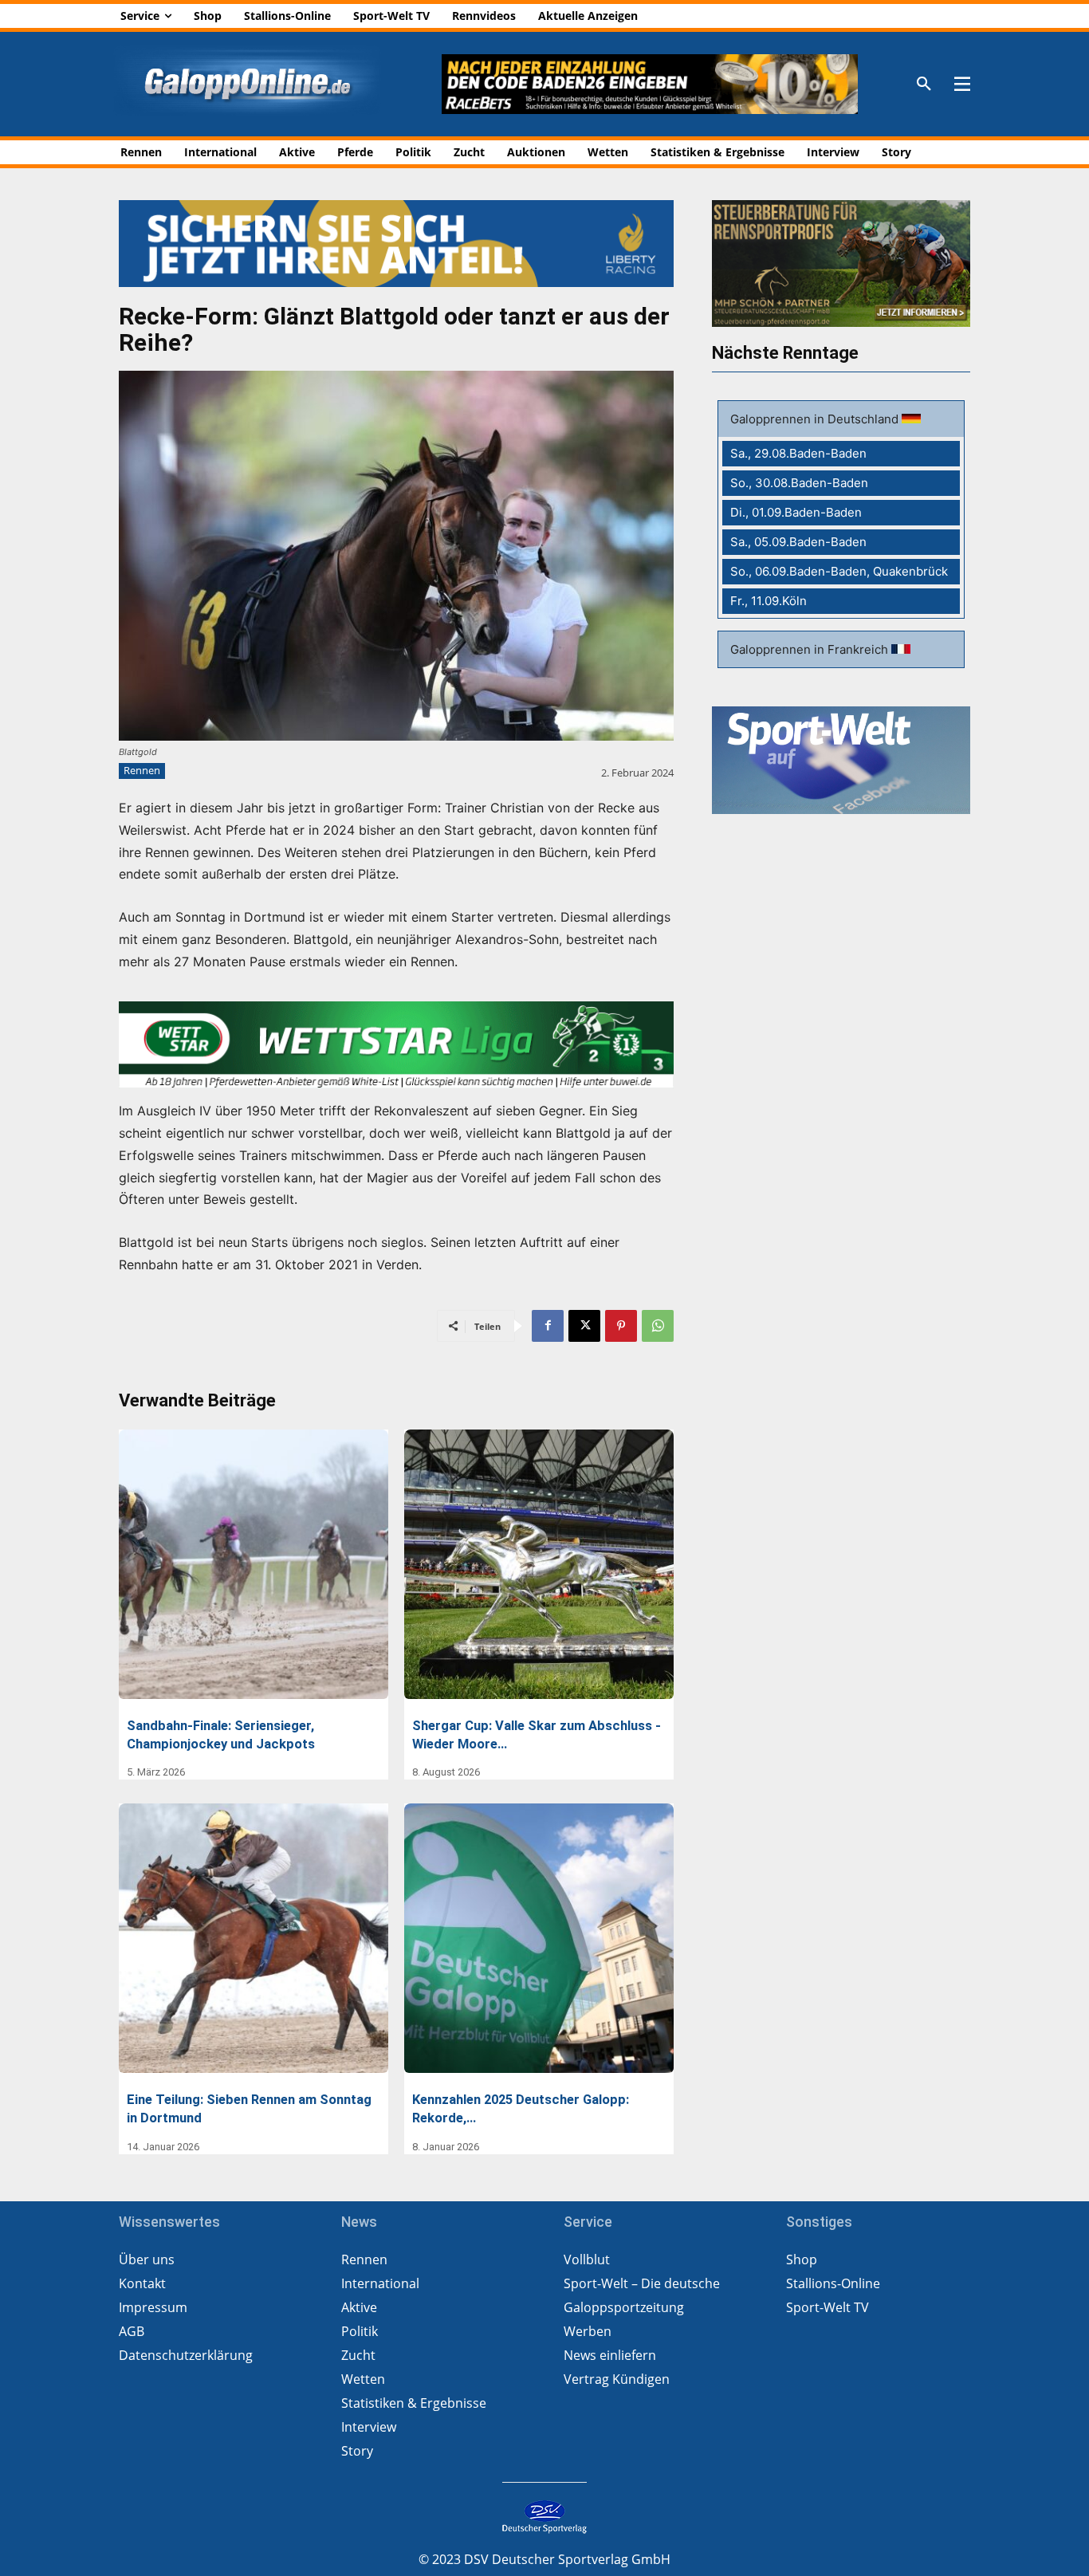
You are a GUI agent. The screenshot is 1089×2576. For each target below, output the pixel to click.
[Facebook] (548, 1326)
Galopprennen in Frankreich (811, 649)
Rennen (142, 770)
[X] (584, 1326)
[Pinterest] (621, 1326)
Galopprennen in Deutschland (816, 419)
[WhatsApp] (658, 1326)
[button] (924, 85)
